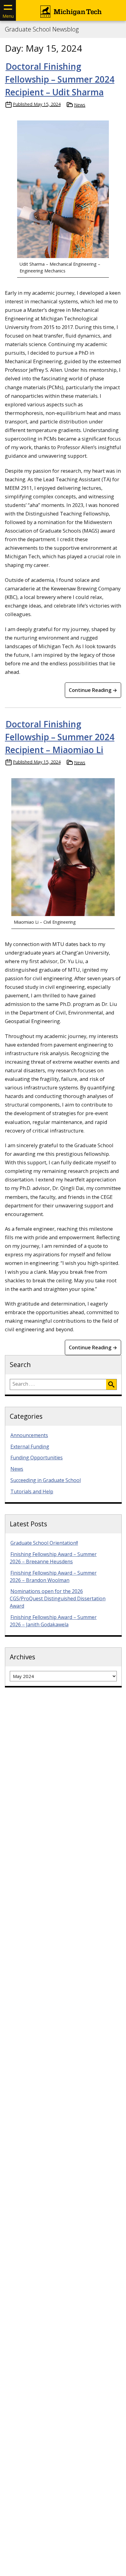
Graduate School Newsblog (42, 29)
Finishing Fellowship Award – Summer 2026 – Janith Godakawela (53, 1621)
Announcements (29, 1435)
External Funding (30, 1447)
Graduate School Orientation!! (44, 1543)
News (80, 105)
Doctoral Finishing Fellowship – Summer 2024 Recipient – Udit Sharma (60, 79)
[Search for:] (58, 1384)
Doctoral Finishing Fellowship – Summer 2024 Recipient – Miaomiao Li (60, 737)
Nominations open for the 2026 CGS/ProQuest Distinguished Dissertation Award (58, 1598)
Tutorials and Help (32, 1491)
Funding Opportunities (37, 1458)
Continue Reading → (93, 690)
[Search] (111, 1384)
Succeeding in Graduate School (46, 1480)
